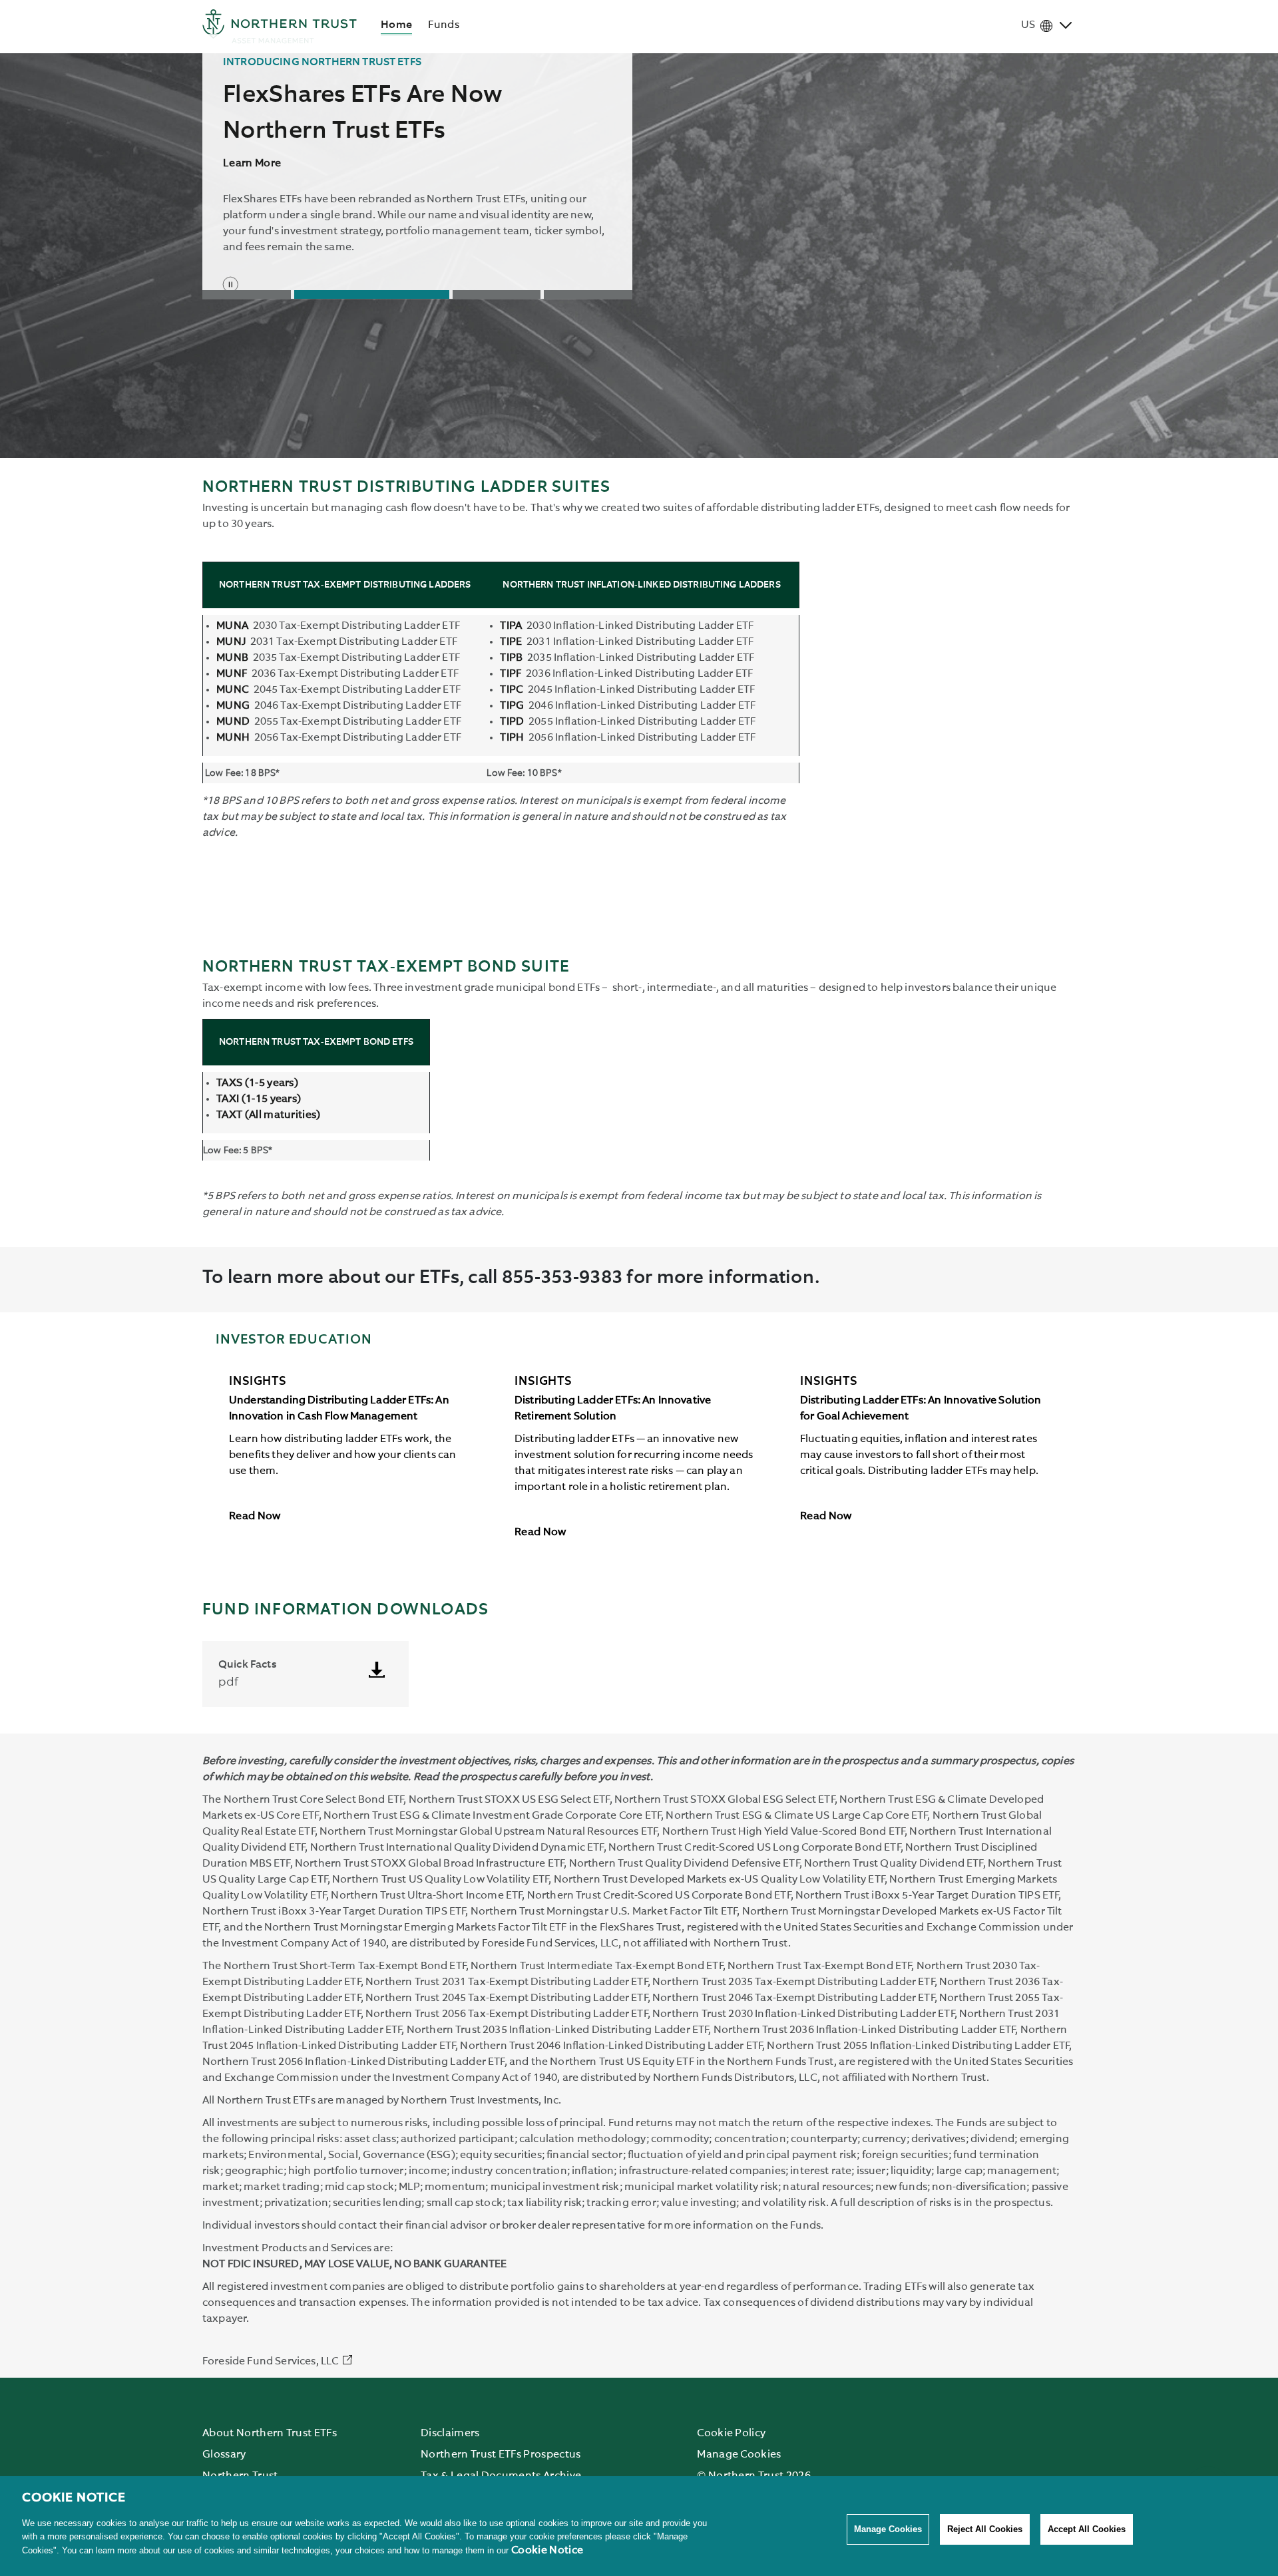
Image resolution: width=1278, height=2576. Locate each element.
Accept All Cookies (1087, 2529)
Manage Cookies (888, 2529)
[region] (639, 2526)
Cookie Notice (547, 2551)
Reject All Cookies (985, 2529)
